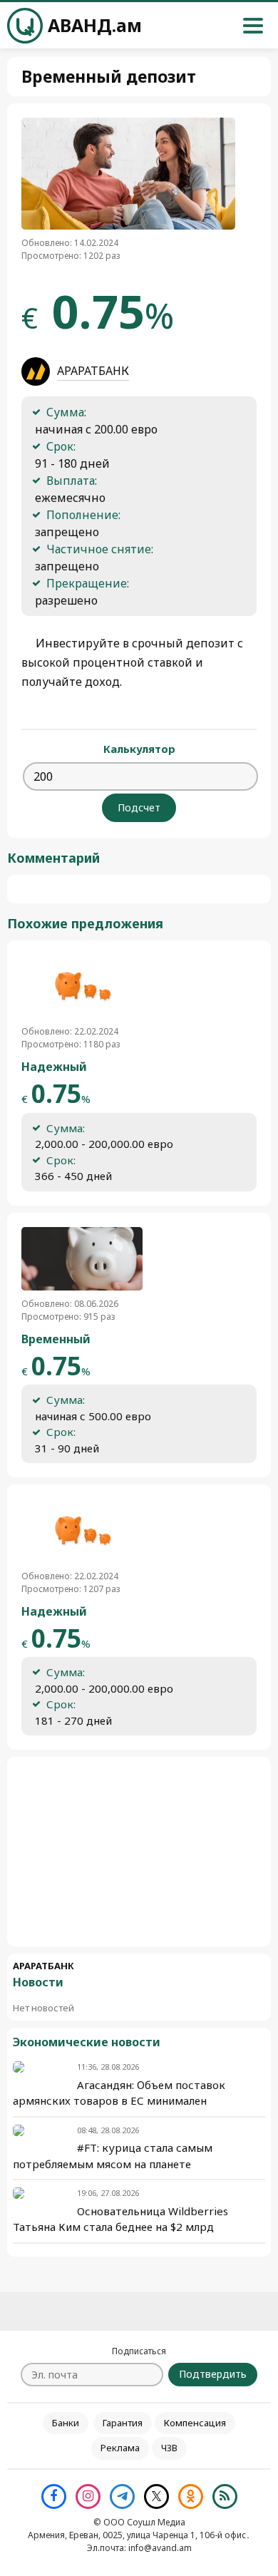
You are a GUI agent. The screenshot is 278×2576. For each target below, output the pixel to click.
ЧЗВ (169, 2448)
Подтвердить (213, 2374)
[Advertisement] (139, 1852)
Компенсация (195, 2423)
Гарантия (123, 2423)
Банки (66, 2423)
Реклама (120, 2448)
